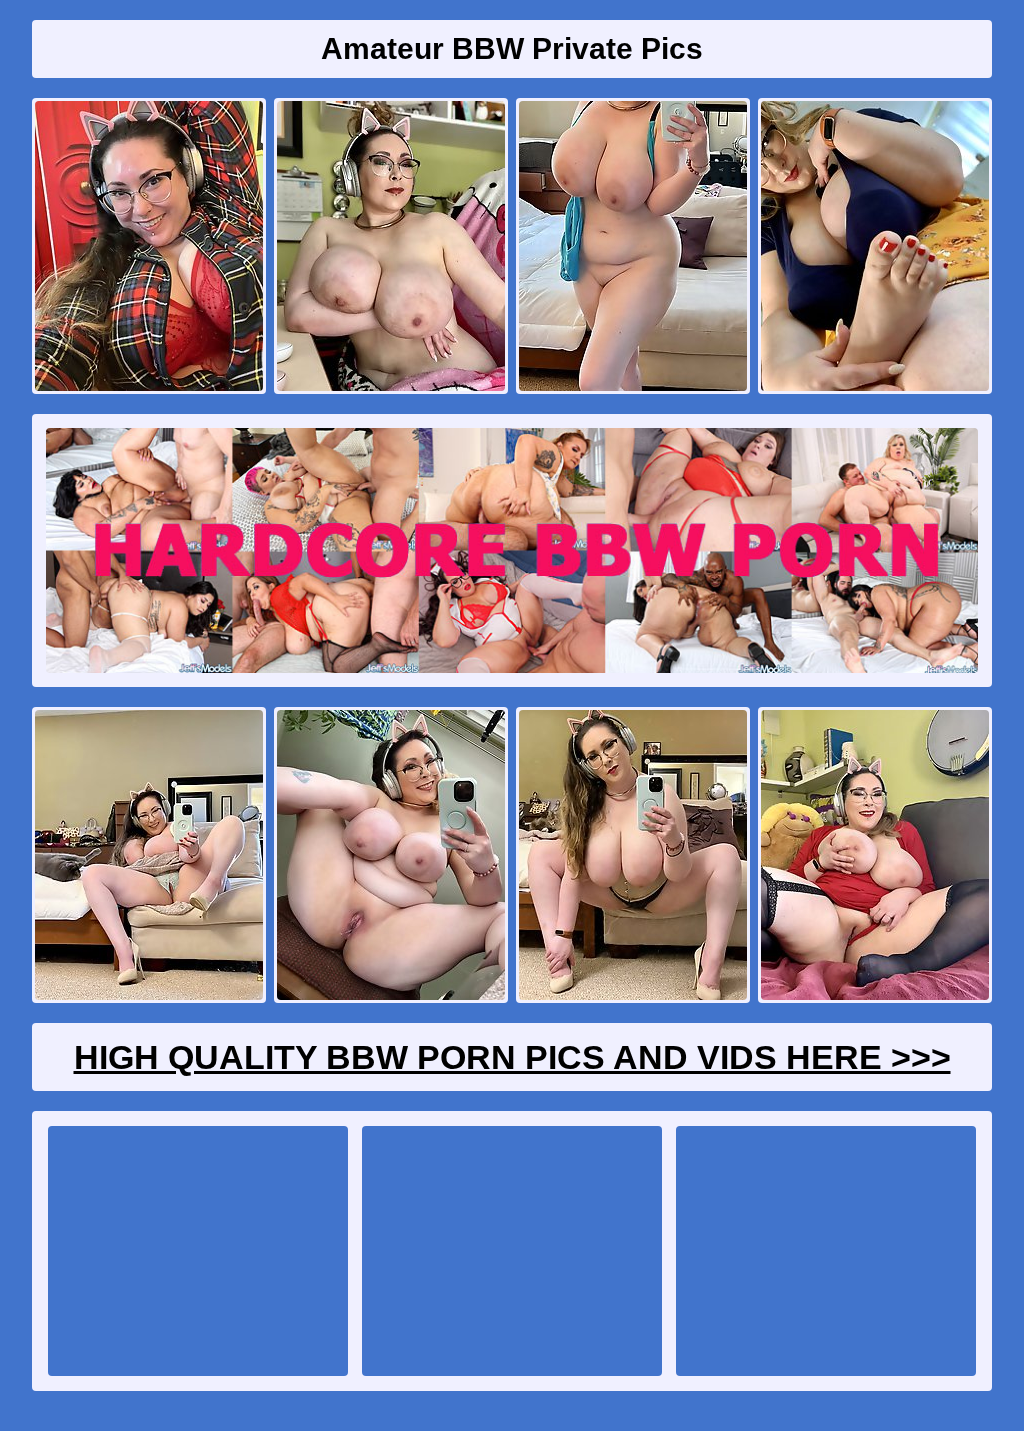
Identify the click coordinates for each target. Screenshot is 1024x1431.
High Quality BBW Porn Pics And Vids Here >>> (512, 1057)
